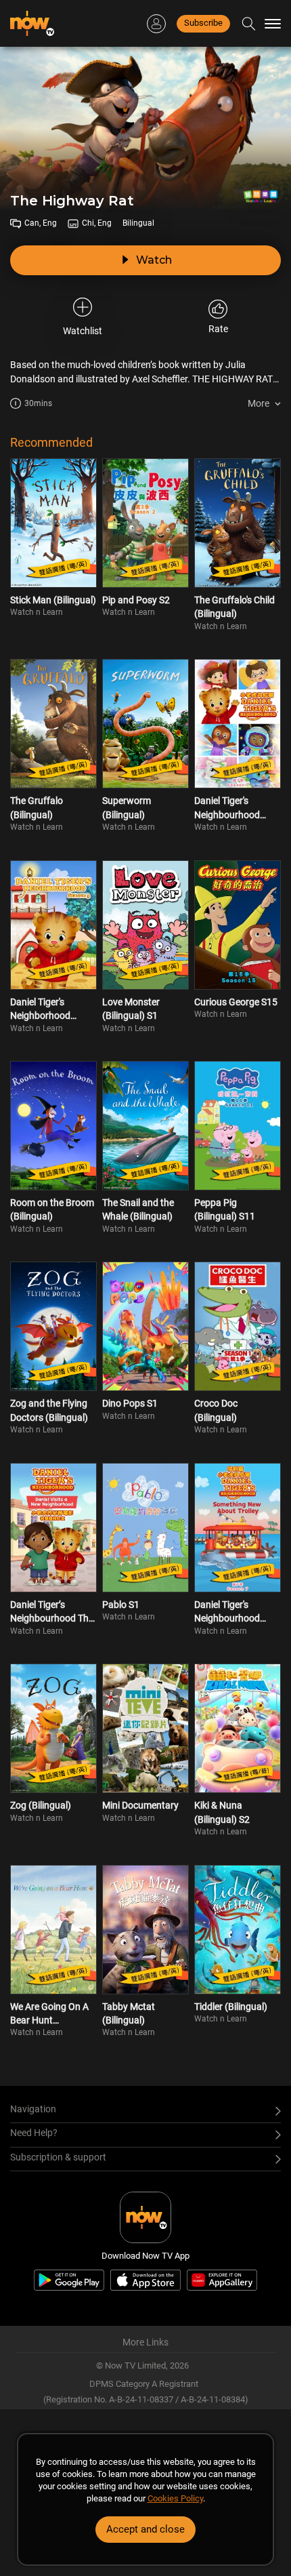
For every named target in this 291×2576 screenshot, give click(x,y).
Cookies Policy (175, 2498)
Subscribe (203, 23)
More (259, 403)
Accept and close (145, 2529)
